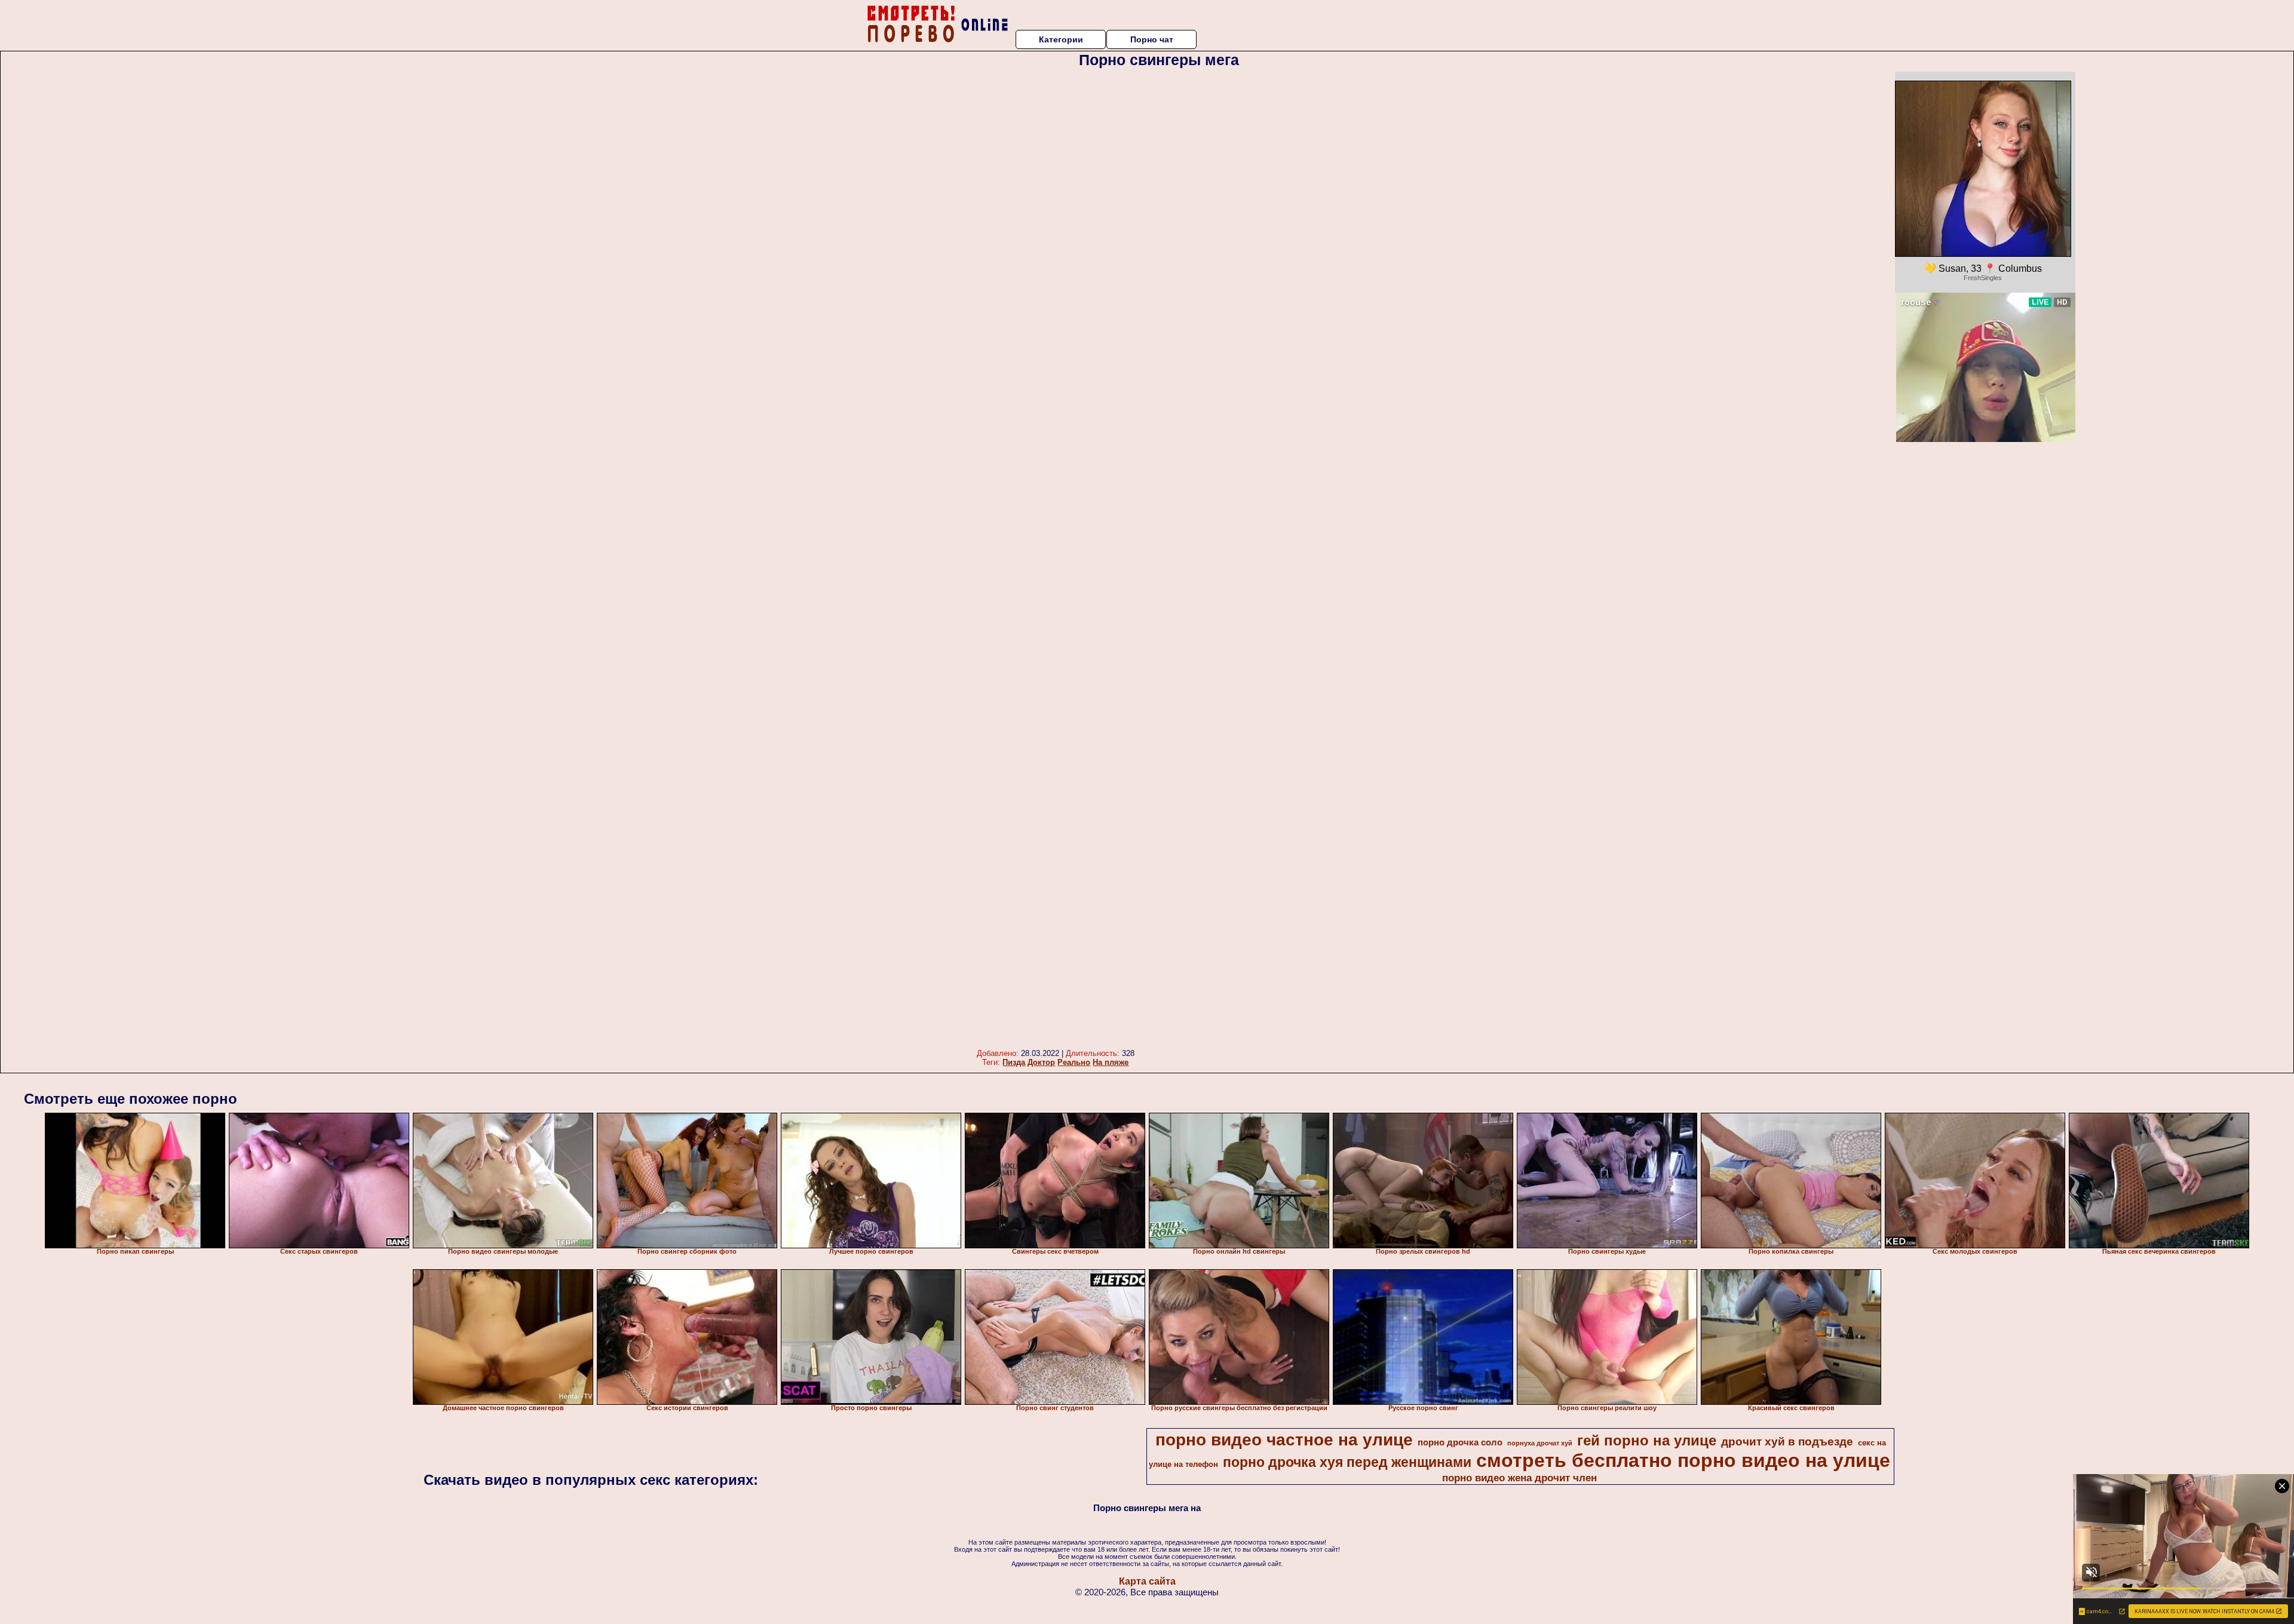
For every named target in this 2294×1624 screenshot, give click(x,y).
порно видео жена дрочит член (1519, 1478)
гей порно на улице (1647, 1440)
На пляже (1111, 1062)
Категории (1061, 39)
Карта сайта (1147, 1581)
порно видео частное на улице (1284, 1440)
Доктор (1041, 1062)
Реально (1074, 1062)
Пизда (1014, 1062)
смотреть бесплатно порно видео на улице (1683, 1460)
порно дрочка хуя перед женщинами (1347, 1462)
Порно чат (1152, 39)
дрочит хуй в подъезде (1787, 1442)
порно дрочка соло (1460, 1442)
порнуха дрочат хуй (1540, 1443)
